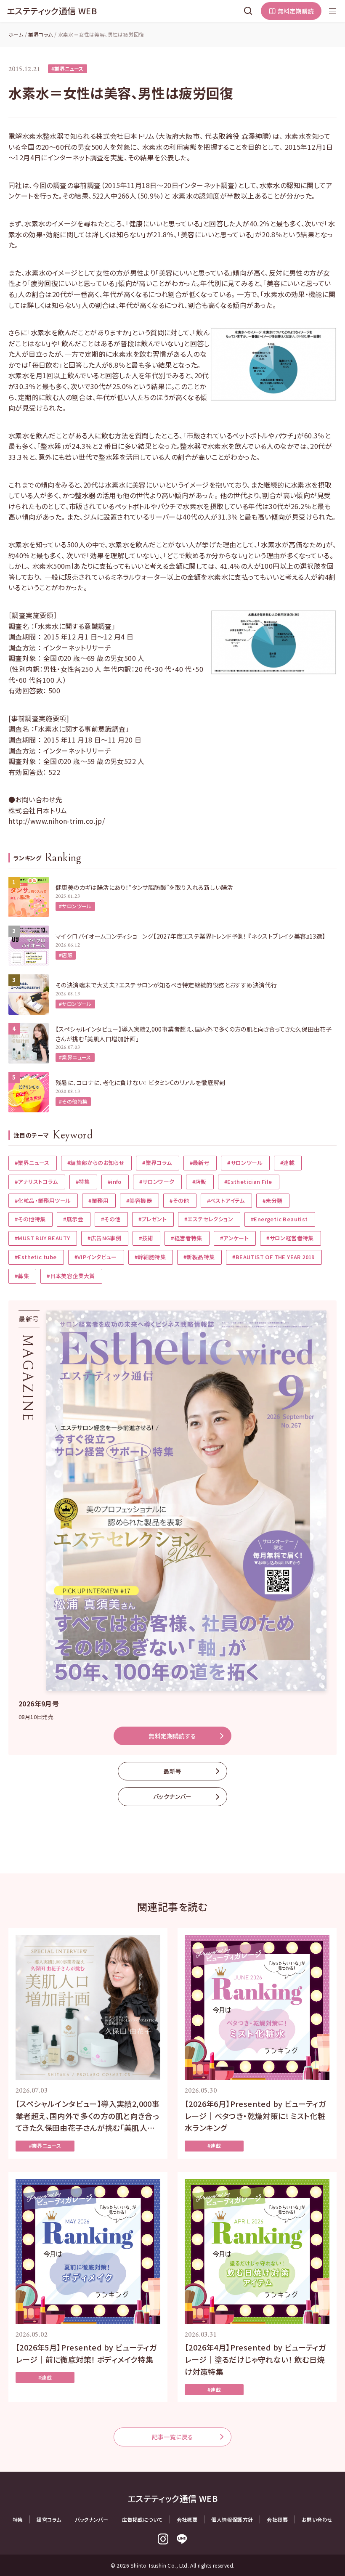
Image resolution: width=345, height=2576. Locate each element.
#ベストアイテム (226, 1200)
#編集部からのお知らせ (96, 1163)
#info (115, 1182)
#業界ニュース (68, 68)
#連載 (287, 1163)
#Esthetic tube (36, 1257)
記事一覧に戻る (173, 2437)
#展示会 (73, 1219)
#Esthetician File (248, 1182)
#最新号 (200, 1163)
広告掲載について (142, 2519)
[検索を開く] (248, 11)
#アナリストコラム (36, 1182)
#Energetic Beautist (279, 1219)
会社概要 (187, 2519)
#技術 (146, 1238)
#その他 (179, 1200)
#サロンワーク (157, 1182)
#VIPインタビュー (96, 1257)
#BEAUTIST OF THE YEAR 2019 (273, 1257)
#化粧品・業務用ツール (43, 1200)
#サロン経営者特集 (290, 1238)
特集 (18, 2519)
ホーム (16, 34)
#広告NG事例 (104, 1238)
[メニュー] (332, 11)
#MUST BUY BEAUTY (42, 1238)
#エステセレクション (209, 1219)
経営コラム (49, 2519)
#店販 (66, 955)
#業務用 (98, 1200)
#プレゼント (153, 1219)
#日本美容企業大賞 (71, 1276)
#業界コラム (157, 1163)
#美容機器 (139, 1200)
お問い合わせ (317, 2519)
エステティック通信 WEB (52, 11)
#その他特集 (73, 1101)
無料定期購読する (172, 1736)
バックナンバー (172, 1796)
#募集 (22, 1276)
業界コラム (40, 34)
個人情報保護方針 (232, 2519)
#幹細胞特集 (150, 1257)
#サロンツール (75, 906)
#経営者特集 (186, 1238)
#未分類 (273, 1200)
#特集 (83, 1182)
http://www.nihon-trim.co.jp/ (57, 821)
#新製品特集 (199, 1257)
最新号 (172, 1771)
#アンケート (234, 1238)
